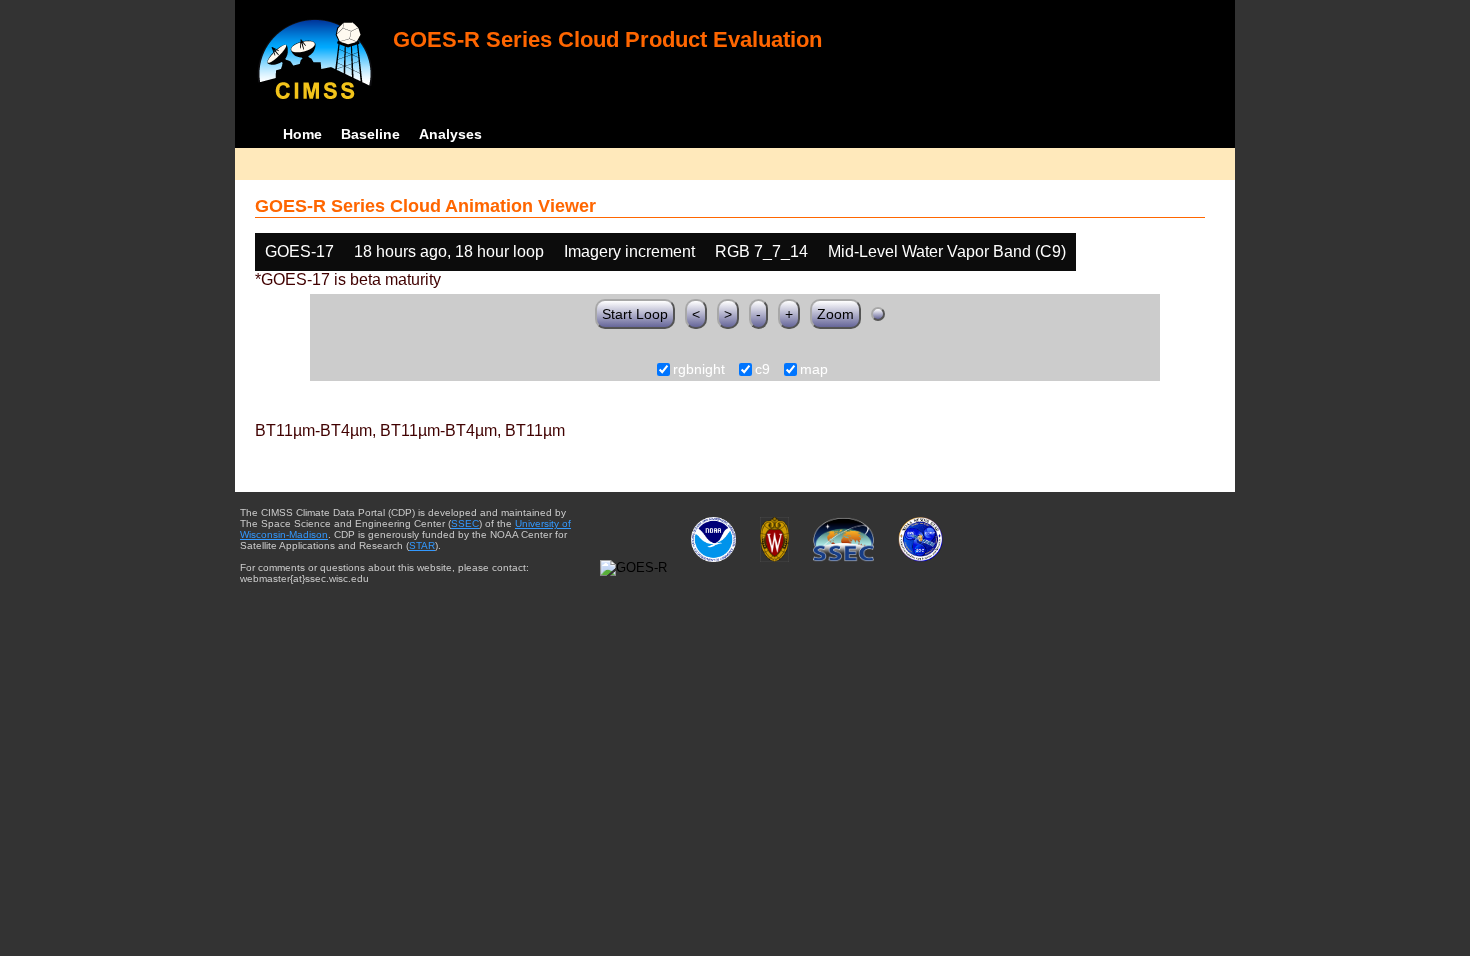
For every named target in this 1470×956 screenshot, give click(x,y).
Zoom (835, 314)
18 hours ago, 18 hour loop (449, 251)
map (814, 370)
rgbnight (699, 370)
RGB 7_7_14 (761, 251)
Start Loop (635, 314)
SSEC (465, 523)
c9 (762, 370)
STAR (422, 545)
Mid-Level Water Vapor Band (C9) (947, 251)
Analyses (450, 134)
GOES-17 (299, 251)
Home (302, 134)
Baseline (370, 134)
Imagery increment (629, 251)
